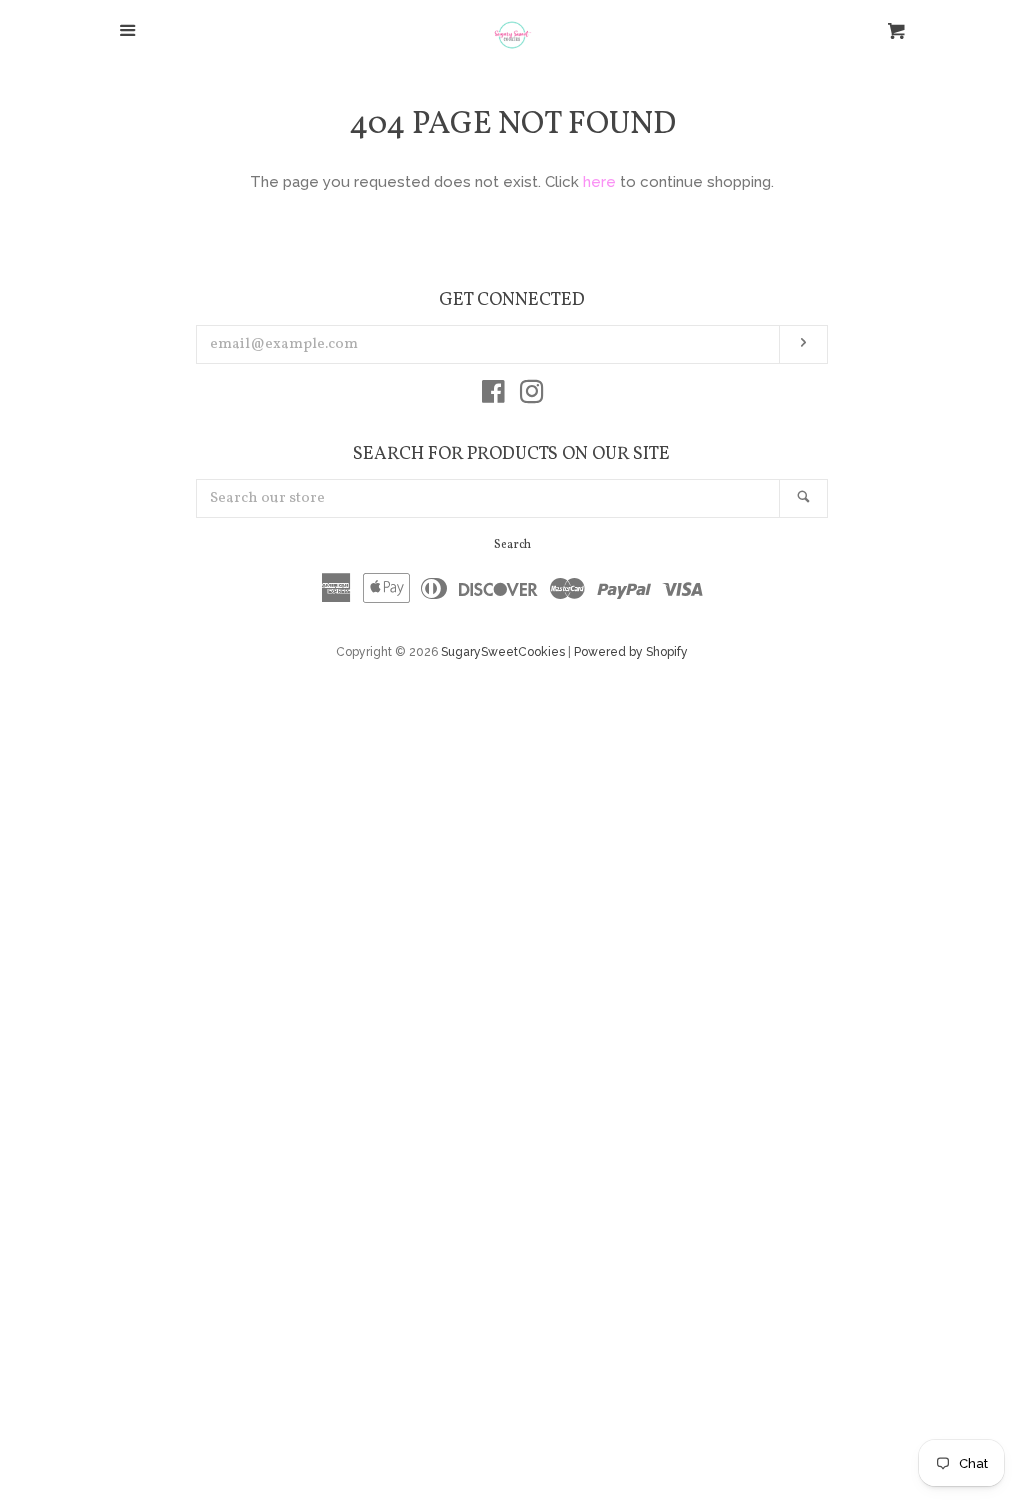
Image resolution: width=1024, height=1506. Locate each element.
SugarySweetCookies (503, 652)
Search (512, 545)
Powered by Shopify (631, 652)
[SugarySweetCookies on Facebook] (493, 396)
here (599, 182)
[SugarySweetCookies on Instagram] (532, 396)
